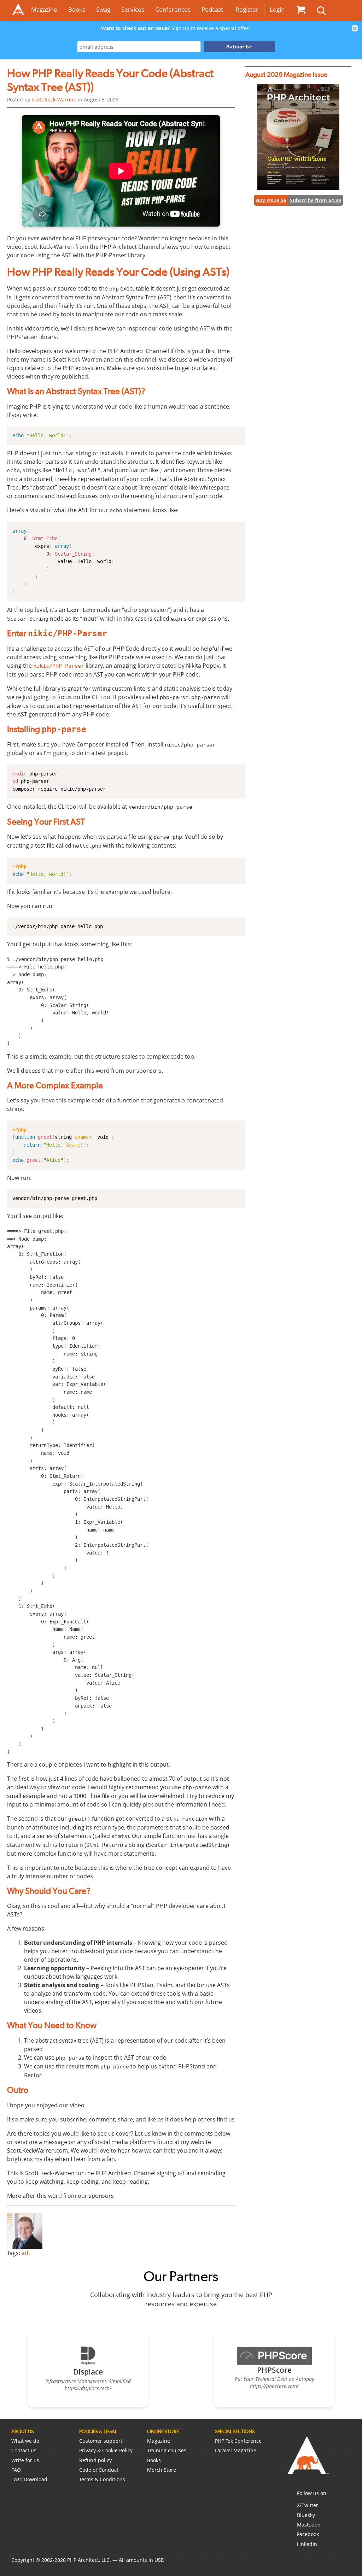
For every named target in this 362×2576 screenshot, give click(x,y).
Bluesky (306, 2515)
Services (133, 9)
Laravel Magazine (236, 2450)
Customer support (101, 2441)
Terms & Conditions (102, 2479)
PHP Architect (308, 2461)
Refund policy (95, 2460)
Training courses (167, 2450)
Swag (103, 9)
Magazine (44, 9)
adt (26, 2253)
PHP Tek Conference (238, 2441)
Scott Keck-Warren (53, 99)
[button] (355, 28)
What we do (25, 2441)
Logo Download (29, 2479)
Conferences (173, 9)
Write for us (25, 2460)
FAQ (16, 2470)
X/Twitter (308, 2505)
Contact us (24, 2450)
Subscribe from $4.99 (316, 200)
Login (277, 9)
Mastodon (309, 2525)
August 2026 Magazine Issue (286, 74)
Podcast (212, 9)
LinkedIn (307, 2544)
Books (77, 9)
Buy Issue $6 (271, 200)
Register (247, 9)
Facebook (308, 2534)
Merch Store (162, 2470)
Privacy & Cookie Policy (106, 2450)
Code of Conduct (99, 2470)
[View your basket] (301, 10)
